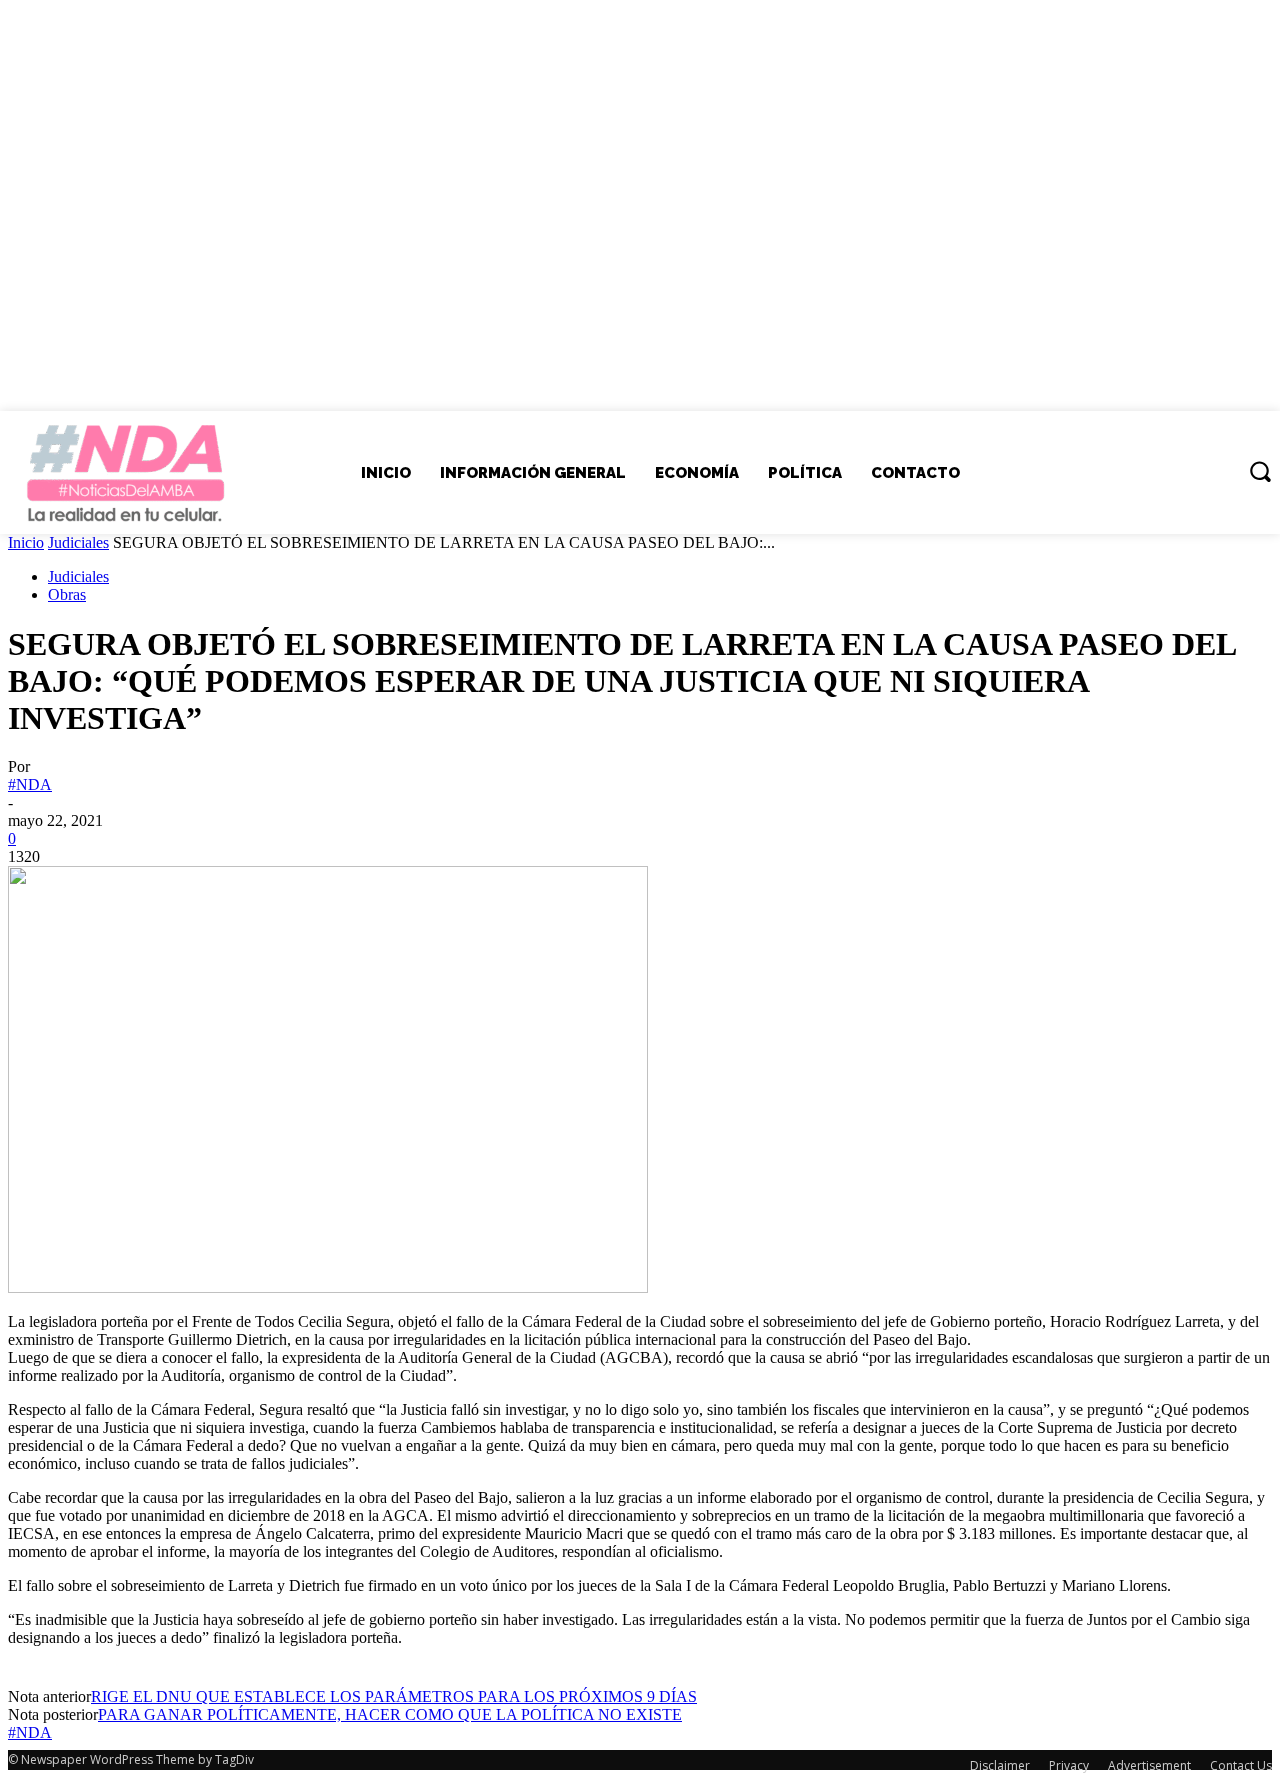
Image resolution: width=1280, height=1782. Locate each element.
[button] (1260, 471)
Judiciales (78, 542)
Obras (67, 594)
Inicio (26, 542)
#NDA (30, 784)
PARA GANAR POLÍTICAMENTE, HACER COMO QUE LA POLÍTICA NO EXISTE (390, 1714)
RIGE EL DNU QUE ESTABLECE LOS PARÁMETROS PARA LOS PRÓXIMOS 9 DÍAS (394, 1696)
